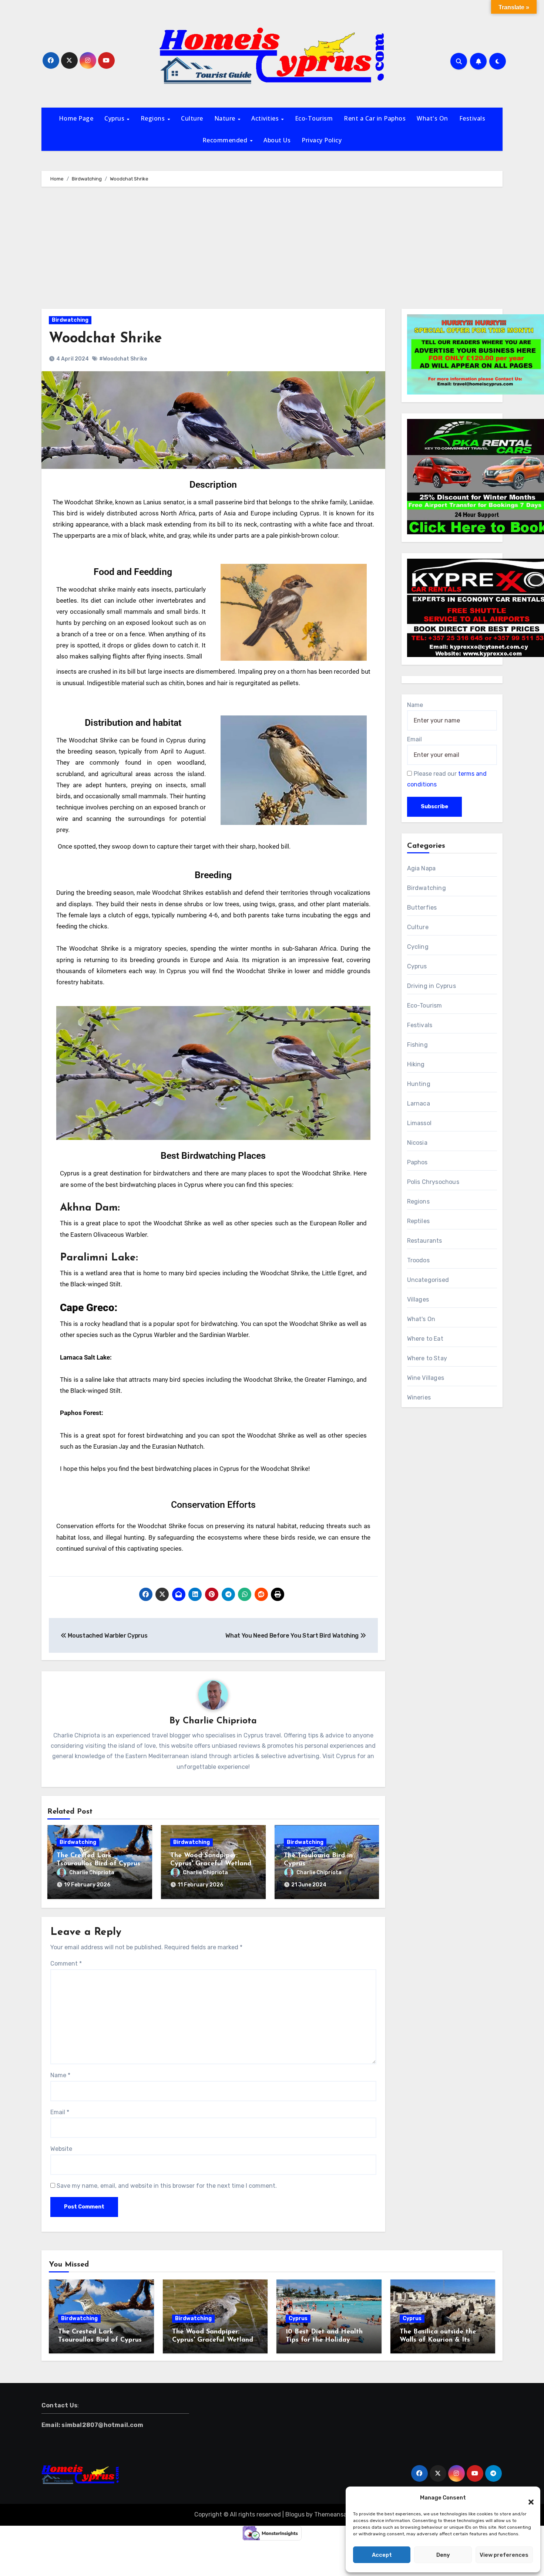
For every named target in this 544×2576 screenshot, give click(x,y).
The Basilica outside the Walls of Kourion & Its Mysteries (438, 2340)
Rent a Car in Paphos (375, 118)
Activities (266, 118)
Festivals (472, 118)
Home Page (76, 118)
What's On (432, 118)
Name (60, 2075)
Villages (418, 1299)
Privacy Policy (322, 140)
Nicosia (417, 1143)
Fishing (417, 1045)
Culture (192, 118)
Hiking (416, 1064)
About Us (277, 140)
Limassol (419, 1123)
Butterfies (422, 908)
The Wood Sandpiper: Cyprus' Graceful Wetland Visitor (211, 1864)
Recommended (226, 140)
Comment (66, 1964)
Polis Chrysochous (433, 1182)
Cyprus (115, 118)
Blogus (295, 2514)
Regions (154, 118)
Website (61, 2149)
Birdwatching (70, 320)
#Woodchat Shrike (123, 359)
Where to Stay (427, 1358)
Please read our (447, 779)
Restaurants (425, 1241)
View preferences (504, 2555)
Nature (226, 118)
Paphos (417, 1162)
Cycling (418, 947)
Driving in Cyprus (431, 986)
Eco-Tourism (314, 118)
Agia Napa (422, 868)
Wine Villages (426, 1378)
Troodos (418, 1260)
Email (60, 2112)
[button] (527, 2498)
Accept (382, 2555)
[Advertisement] (272, 250)
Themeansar (331, 2514)
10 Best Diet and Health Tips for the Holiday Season (324, 2340)
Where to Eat (425, 1339)
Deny (443, 2555)
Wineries (419, 1397)
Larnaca (419, 1103)
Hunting (419, 1084)
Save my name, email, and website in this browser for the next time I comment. (167, 2186)
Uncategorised (428, 1280)
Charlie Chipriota (220, 1721)
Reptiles (419, 1221)
